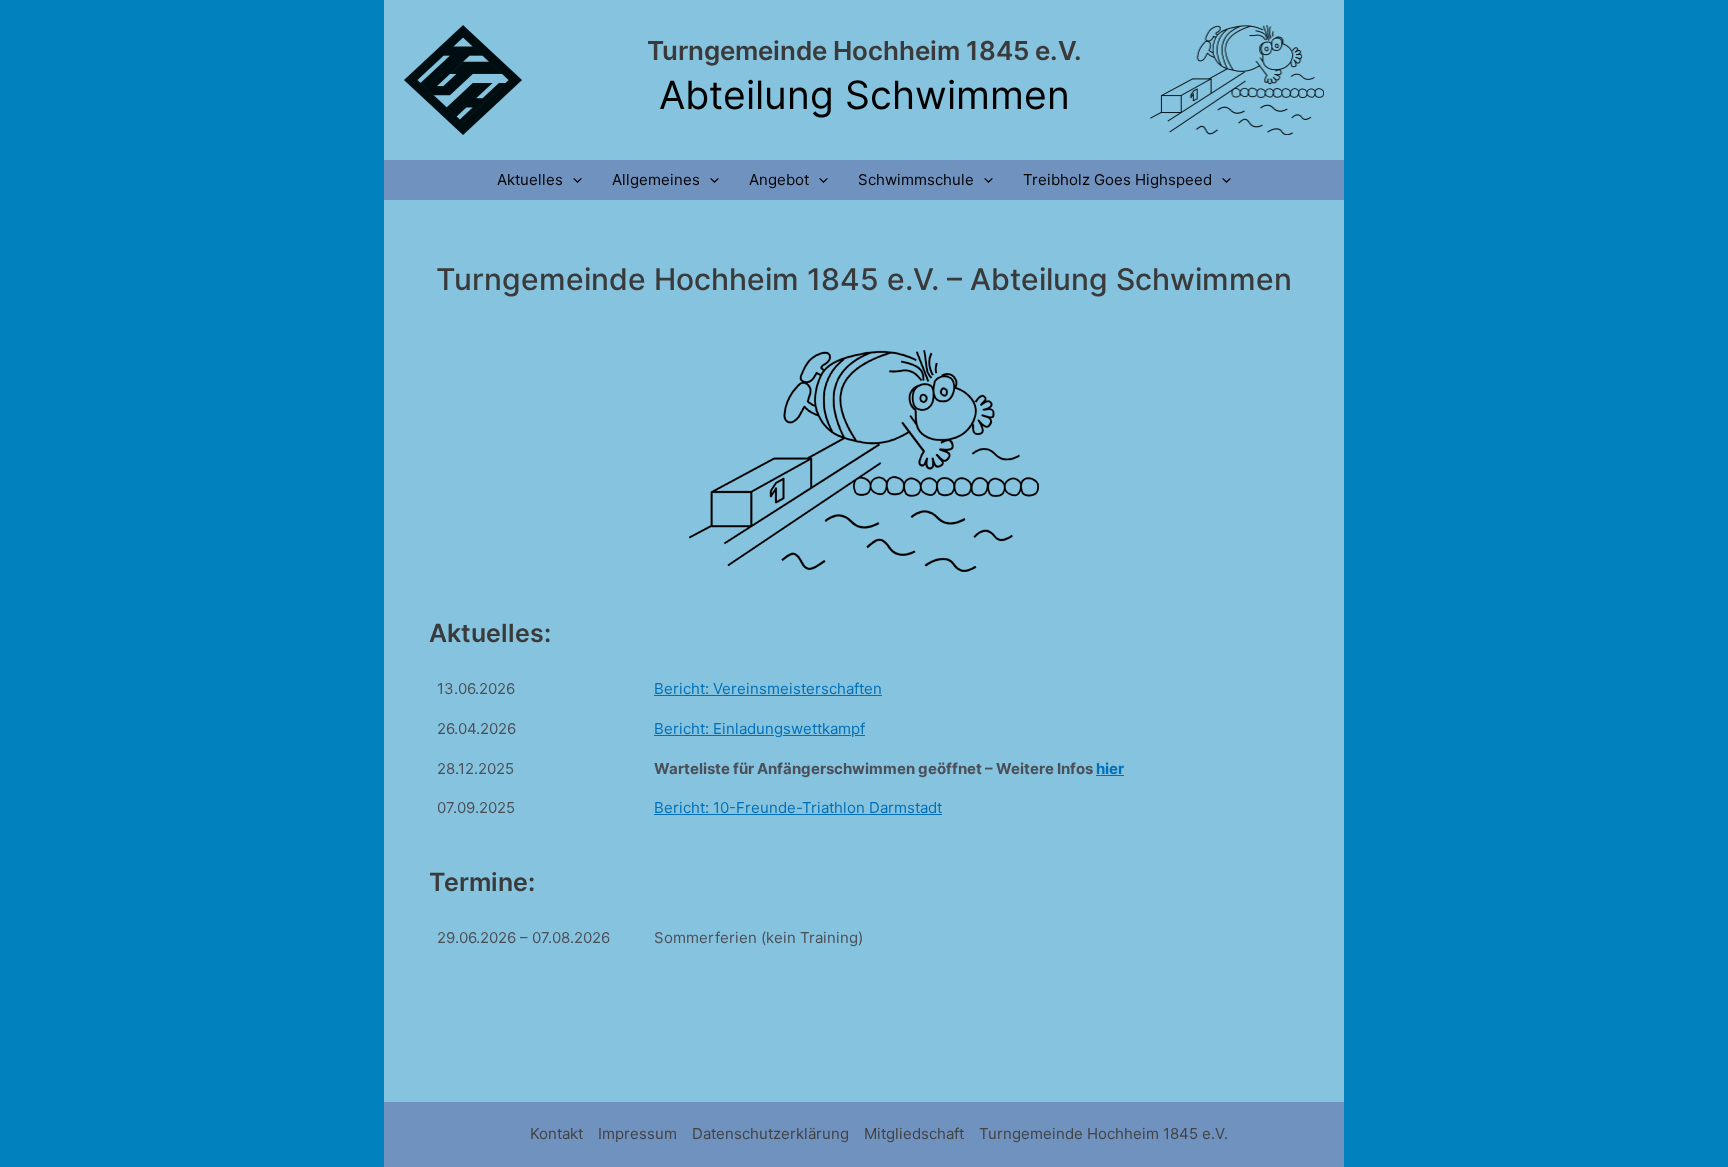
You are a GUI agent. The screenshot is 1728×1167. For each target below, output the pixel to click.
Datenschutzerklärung (770, 1133)
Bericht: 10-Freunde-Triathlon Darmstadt (798, 807)
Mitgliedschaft (914, 1133)
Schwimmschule (916, 179)
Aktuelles (530, 179)
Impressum (637, 1133)
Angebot (779, 179)
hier (1110, 768)
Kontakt (556, 1133)
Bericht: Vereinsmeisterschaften (768, 688)
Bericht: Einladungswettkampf (759, 728)
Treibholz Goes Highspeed (1117, 179)
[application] (572, 180)
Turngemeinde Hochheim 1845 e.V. (864, 50)
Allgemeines (656, 179)
